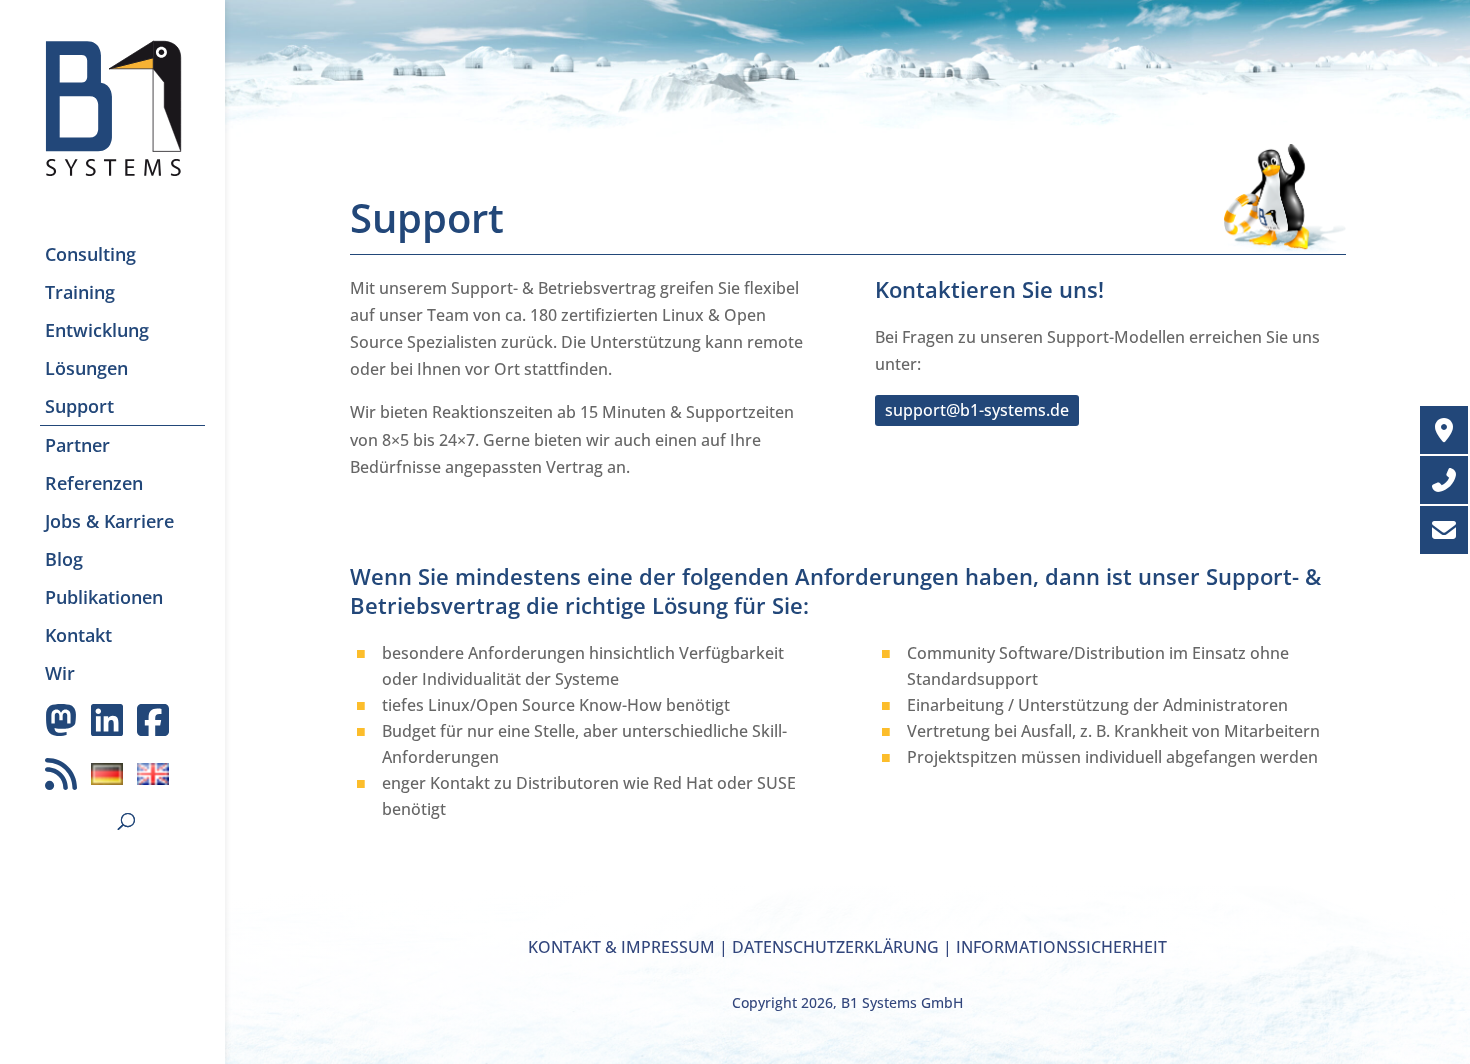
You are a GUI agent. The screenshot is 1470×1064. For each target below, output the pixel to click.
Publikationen (104, 597)
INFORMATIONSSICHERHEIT (1061, 947)
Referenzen (94, 483)
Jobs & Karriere (109, 521)
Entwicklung (97, 330)
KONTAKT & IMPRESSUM (621, 947)
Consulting (90, 254)
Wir (60, 673)
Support (79, 406)
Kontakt (78, 635)
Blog (64, 559)
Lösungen (86, 368)
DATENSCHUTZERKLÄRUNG (835, 947)
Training (80, 292)
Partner (77, 445)
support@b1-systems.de (977, 410)
